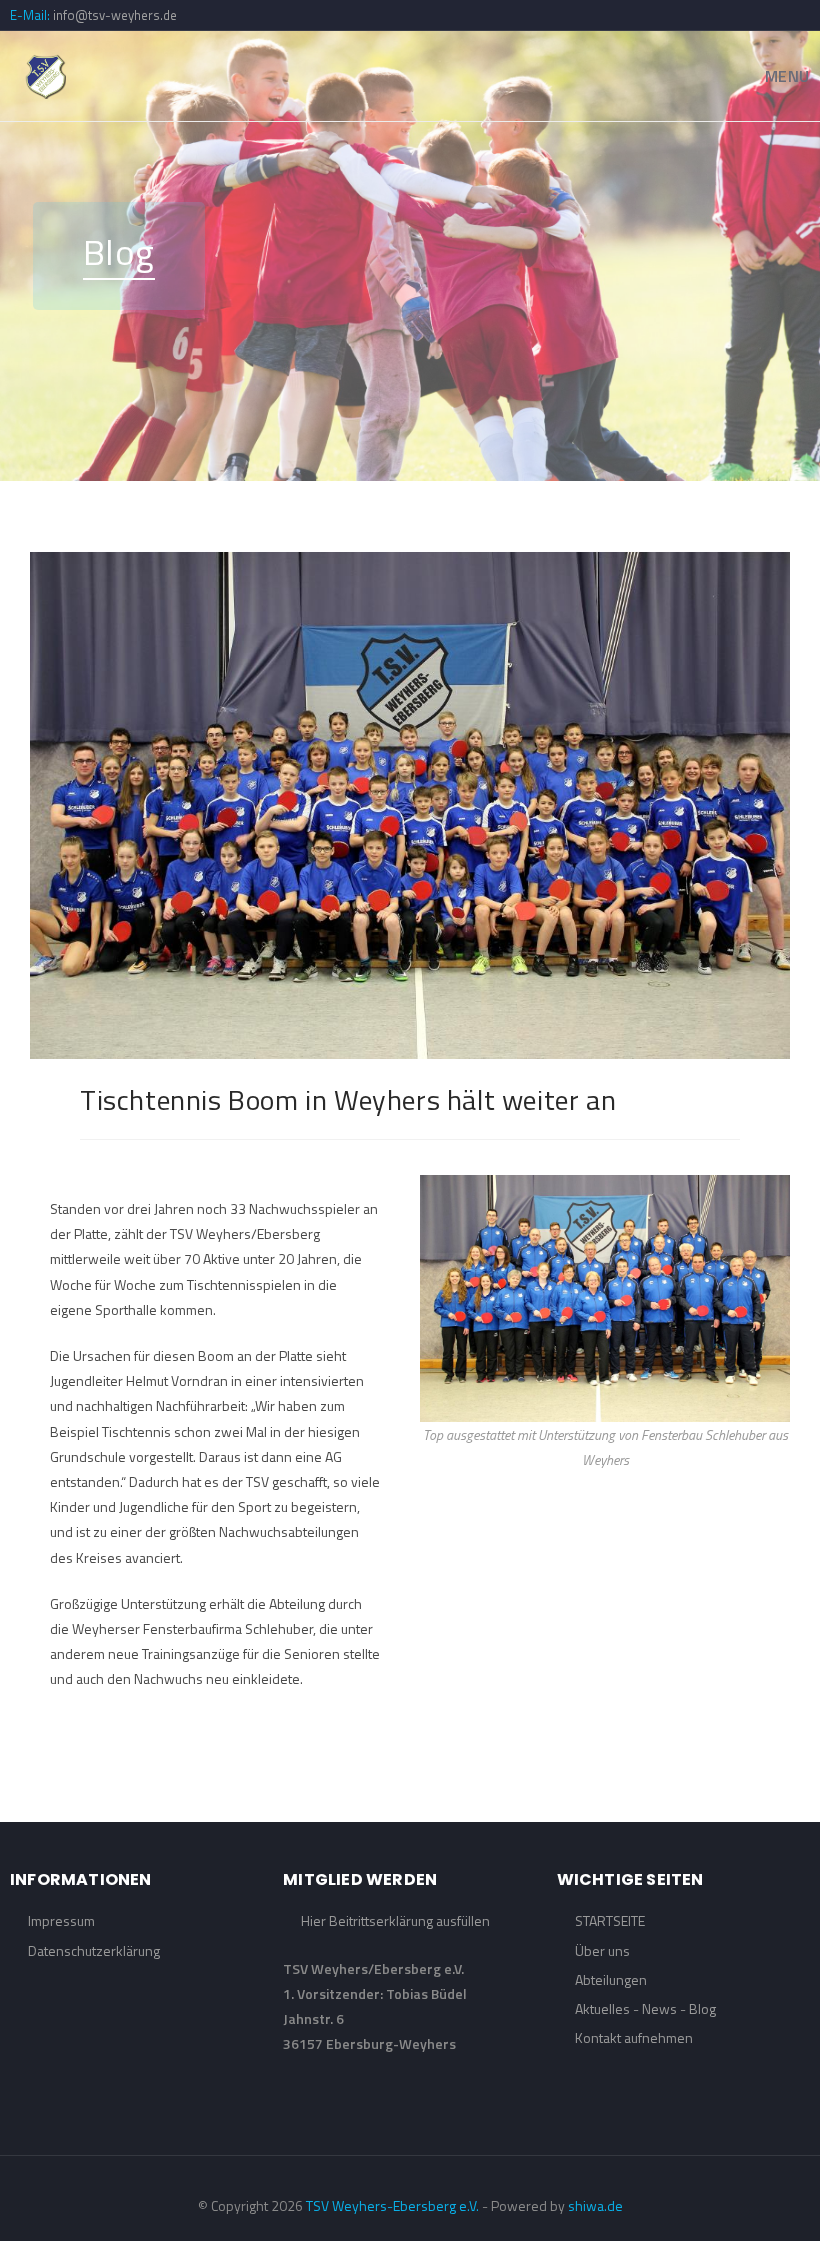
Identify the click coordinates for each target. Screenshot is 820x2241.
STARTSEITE (610, 1920)
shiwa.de (595, 2205)
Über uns (602, 1950)
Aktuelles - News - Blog (645, 2008)
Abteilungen (611, 1979)
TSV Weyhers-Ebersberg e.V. (392, 2205)
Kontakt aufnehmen (634, 2037)
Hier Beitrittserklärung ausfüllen (395, 1920)
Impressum (61, 1920)
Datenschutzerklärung (94, 1950)
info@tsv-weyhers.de (115, 15)
